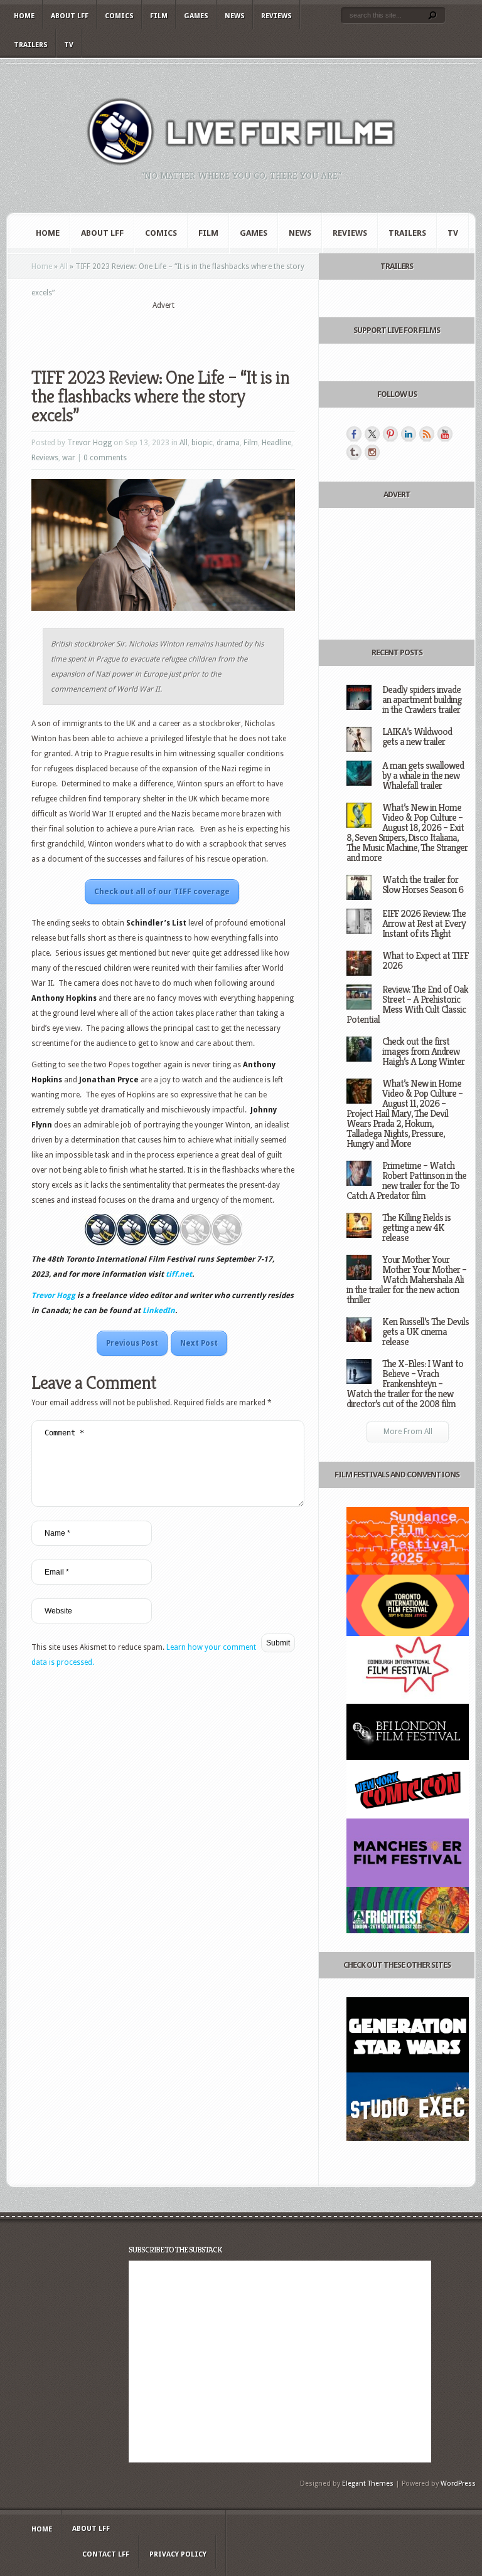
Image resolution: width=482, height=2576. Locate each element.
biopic (202, 443)
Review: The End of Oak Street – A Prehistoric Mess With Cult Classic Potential (407, 1004)
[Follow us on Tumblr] (354, 452)
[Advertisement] (178, 330)
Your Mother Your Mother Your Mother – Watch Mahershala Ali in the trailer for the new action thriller (406, 1280)
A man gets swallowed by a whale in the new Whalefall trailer (423, 775)
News (235, 16)
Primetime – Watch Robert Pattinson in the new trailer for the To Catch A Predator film (406, 1180)
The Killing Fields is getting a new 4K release (416, 1227)
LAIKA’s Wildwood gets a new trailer (417, 736)
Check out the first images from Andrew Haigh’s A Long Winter (423, 1051)
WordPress (458, 2484)
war (69, 458)
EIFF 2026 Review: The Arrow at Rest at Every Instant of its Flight (424, 923)
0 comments (105, 458)
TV (69, 45)
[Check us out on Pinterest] (390, 434)
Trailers (31, 45)
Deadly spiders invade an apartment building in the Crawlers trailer (422, 699)
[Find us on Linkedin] (409, 434)
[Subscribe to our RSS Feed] (427, 434)
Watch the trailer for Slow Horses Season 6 (423, 884)
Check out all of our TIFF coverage (162, 892)
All (64, 267)
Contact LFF (106, 2554)
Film (159, 16)
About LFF (70, 16)
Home (24, 16)
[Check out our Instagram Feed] (372, 452)
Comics (119, 16)
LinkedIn (159, 1311)
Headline (276, 443)
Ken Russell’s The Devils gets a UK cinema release (426, 1332)
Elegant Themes (368, 2484)
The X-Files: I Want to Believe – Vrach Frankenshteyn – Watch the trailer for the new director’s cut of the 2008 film (405, 1384)
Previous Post (132, 1343)
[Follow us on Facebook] (354, 434)
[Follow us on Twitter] (372, 434)
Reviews (276, 16)
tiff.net (179, 1274)
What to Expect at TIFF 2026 (425, 960)
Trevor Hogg (89, 443)
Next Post (199, 1343)
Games (196, 16)
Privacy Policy (178, 2554)
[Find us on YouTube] (445, 434)
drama (228, 443)
